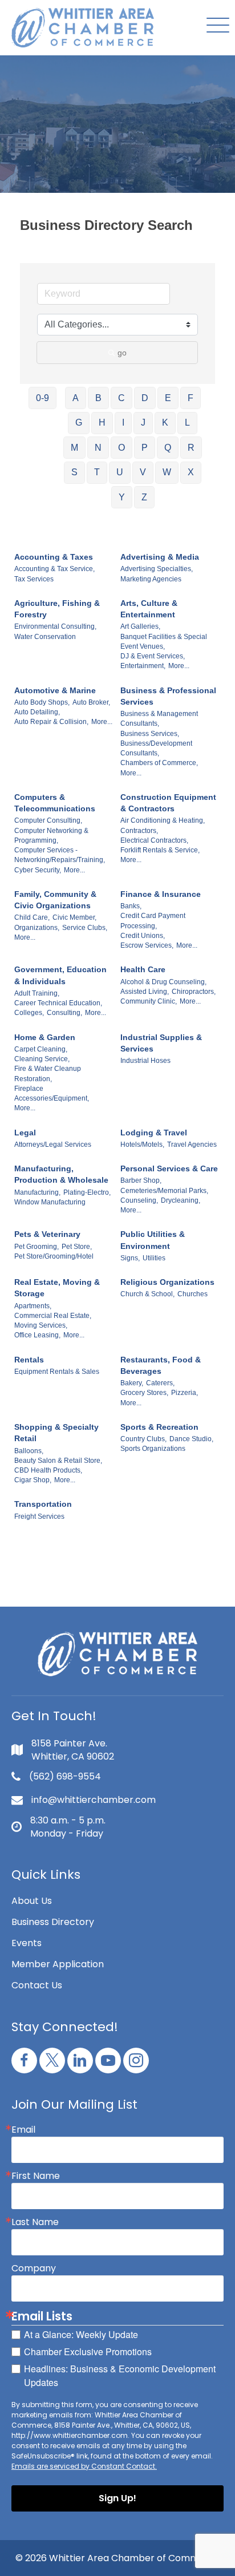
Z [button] (144, 497)
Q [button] (168, 448)
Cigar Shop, (33, 1480)
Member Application (58, 1964)
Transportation (43, 1504)
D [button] (145, 398)
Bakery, (132, 1383)
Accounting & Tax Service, (54, 569)
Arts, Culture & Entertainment (149, 609)
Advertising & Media (160, 557)
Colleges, (29, 1013)
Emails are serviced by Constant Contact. (84, 2466)
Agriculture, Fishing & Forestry (57, 609)
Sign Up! (117, 2498)
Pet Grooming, (37, 1247)
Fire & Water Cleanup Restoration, (48, 1073)
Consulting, (64, 1013)
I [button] (123, 422)
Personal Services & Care (169, 1168)
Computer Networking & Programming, (51, 836)
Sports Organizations (153, 1449)
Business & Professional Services (168, 696)
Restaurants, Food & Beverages (161, 1365)
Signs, (130, 1258)
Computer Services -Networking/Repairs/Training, (60, 855)
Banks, (131, 906)
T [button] (97, 472)
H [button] (102, 422)
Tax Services (34, 579)
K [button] (165, 422)
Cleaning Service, (42, 1059)
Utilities (154, 1258)
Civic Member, (74, 917)
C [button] (121, 398)
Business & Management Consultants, (159, 719)
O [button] (121, 448)
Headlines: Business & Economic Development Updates (120, 2375)
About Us (32, 1901)
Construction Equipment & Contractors (168, 803)
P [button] (145, 448)
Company (34, 2268)
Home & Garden (45, 1037)
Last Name (35, 2222)
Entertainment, (143, 666)
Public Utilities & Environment (153, 1240)
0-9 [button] (42, 398)
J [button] (143, 422)
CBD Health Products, (48, 1470)
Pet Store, (77, 1247)
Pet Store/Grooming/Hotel (54, 1256)
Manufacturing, (37, 1192)
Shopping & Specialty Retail (56, 1433)
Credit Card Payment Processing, (153, 921)
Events (27, 1943)
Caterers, (160, 1383)
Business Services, (150, 734)
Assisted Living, (145, 992)
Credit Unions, (143, 936)
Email (23, 2130)
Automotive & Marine (55, 690)
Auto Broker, (91, 702)
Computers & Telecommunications (55, 803)
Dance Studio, (191, 1439)
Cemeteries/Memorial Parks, (164, 1191)
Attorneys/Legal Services (53, 1145)
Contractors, (139, 831)
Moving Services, (41, 1325)
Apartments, (33, 1306)
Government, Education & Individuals (60, 975)
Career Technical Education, (58, 1003)
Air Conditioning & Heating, (163, 820)
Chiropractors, (194, 992)
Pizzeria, (185, 1393)
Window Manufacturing (50, 1202)
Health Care (143, 969)
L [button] (187, 422)
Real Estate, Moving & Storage (57, 1288)
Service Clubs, (85, 928)
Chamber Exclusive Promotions (88, 2351)
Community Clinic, (149, 1001)
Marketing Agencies (151, 579)
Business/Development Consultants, (156, 748)
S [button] (74, 472)
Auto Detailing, (37, 712)
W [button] (167, 472)
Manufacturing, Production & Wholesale (61, 1174)
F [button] (191, 398)
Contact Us (37, 1985)
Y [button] (122, 497)
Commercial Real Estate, (53, 1316)
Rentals (29, 1360)
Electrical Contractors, (154, 840)
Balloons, (29, 1451)
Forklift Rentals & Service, (160, 850)
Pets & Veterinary (47, 1234)
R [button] (191, 448)
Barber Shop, (141, 1180)
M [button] (74, 448)
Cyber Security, (38, 870)
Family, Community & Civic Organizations (55, 900)
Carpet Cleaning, (41, 1049)
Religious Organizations (167, 1282)
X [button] (191, 472)
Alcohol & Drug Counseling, (163, 982)
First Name (36, 2176)
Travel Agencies (192, 1145)
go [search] (122, 353)
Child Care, (32, 917)
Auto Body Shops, (42, 702)
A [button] (76, 398)
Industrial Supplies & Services (161, 1043)
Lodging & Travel (154, 1133)
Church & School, (147, 1294)
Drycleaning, (181, 1200)
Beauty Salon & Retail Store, (58, 1461)
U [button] (120, 472)
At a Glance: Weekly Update (81, 2334)
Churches (193, 1294)
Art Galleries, (140, 626)
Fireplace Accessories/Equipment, (52, 1093)
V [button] (143, 472)
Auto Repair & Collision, (51, 722)
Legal (25, 1133)
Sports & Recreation (159, 1427)
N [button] (98, 448)
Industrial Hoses (145, 1061)
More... (179, 666)
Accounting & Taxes (54, 557)
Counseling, (139, 1200)
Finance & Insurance (161, 894)
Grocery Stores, (144, 1393)
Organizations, (37, 928)
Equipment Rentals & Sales (57, 1372)
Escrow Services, (147, 945)
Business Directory (53, 1922)
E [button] (168, 398)
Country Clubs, (143, 1439)
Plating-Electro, (87, 1192)
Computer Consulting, (48, 820)
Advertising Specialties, (157, 569)
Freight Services (39, 1517)
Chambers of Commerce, (159, 763)
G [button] (79, 422)
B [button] (98, 398)
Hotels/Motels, (142, 1145)
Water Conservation (45, 637)
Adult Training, (37, 993)
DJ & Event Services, (153, 656)
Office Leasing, (37, 1335)
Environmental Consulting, (55, 626)
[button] (215, 26)
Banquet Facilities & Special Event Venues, (164, 642)
